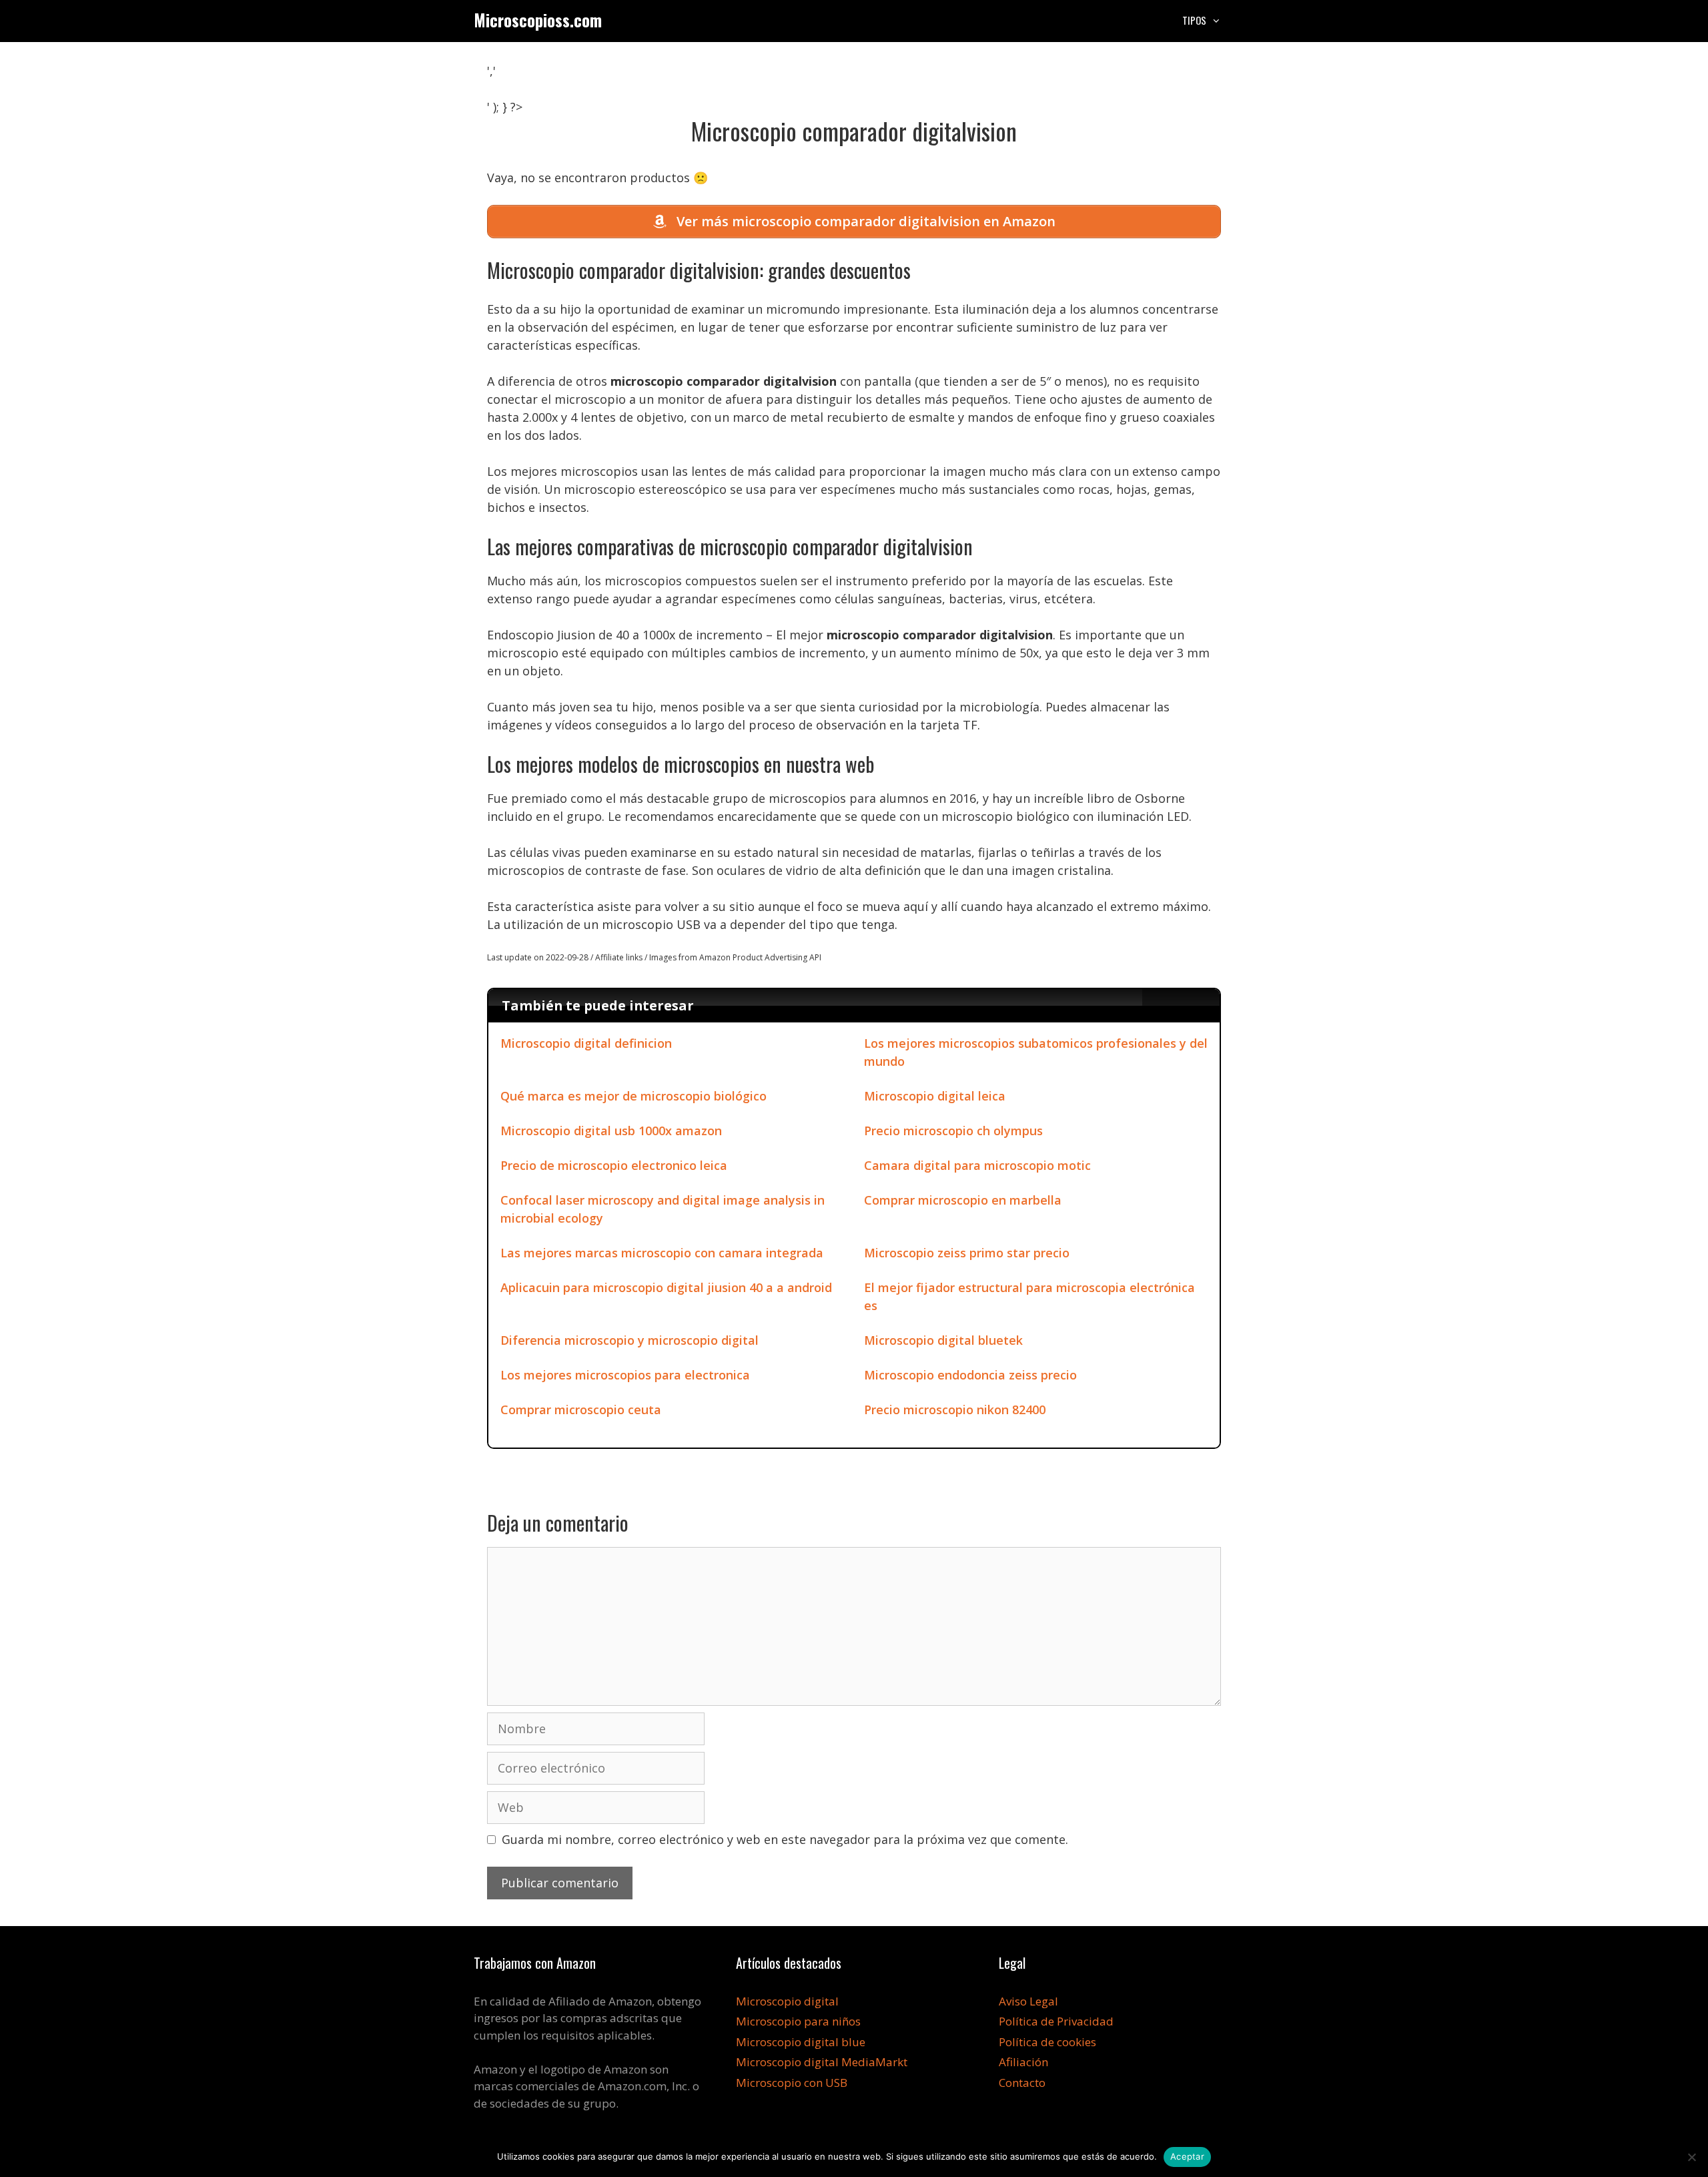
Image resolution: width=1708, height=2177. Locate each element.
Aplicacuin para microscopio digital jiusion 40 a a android (666, 1287)
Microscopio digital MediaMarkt (822, 2062)
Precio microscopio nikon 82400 (955, 1410)
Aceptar (1187, 2156)
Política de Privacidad (1056, 2021)
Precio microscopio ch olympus (953, 1131)
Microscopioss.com (538, 20)
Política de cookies (1047, 2042)
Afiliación (1023, 2062)
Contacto (1022, 2083)
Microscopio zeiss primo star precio (967, 1253)
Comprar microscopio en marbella (963, 1200)
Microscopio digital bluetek (943, 1340)
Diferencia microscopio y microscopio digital (629, 1340)
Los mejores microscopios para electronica (625, 1375)
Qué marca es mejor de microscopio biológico (633, 1096)
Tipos (1194, 20)
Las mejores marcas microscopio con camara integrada (662, 1253)
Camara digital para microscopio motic (977, 1165)
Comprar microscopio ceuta (581, 1410)
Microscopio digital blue (801, 2042)
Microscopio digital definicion (586, 1043)
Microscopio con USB (792, 2083)
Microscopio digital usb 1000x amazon (611, 1131)
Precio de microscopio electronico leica (614, 1165)
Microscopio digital (787, 2001)
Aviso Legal (1028, 2001)
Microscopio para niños (798, 2021)
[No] (1691, 2157)
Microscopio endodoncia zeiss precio (970, 1375)
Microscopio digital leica (935, 1096)
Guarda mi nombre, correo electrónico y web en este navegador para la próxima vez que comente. (785, 1839)
